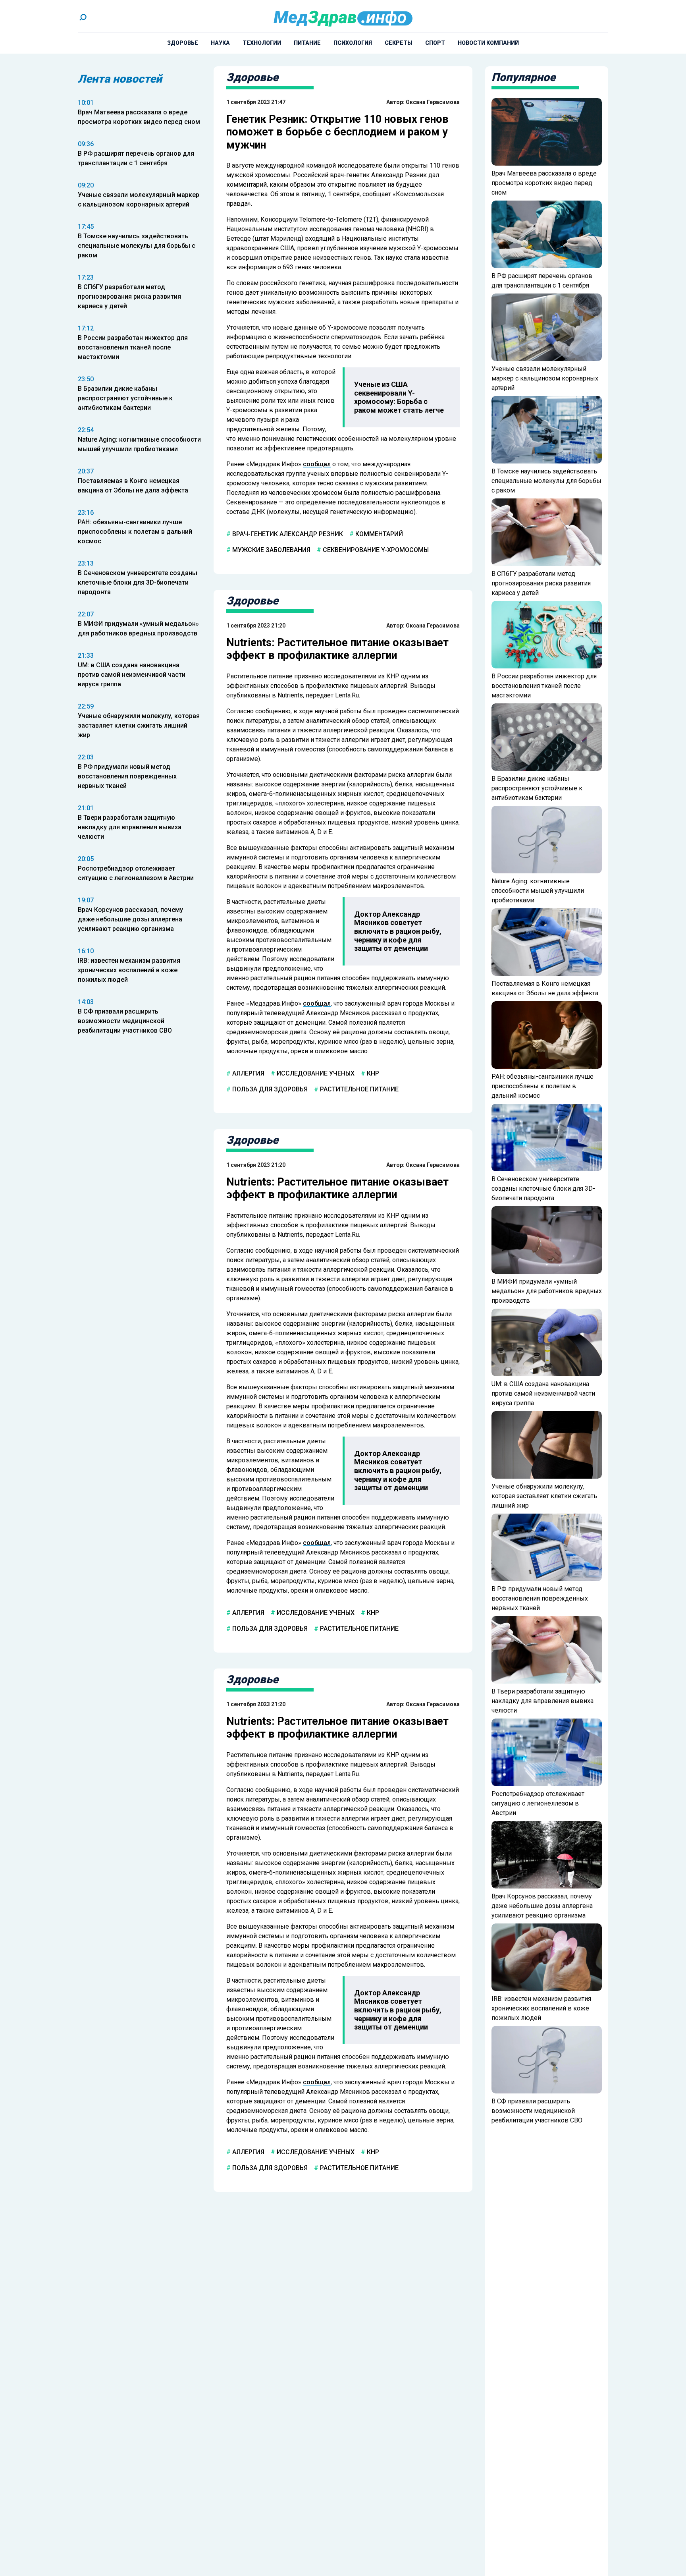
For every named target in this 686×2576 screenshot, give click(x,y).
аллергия (248, 1073)
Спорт (435, 43)
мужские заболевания (271, 550)
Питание (307, 43)
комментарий (378, 534)
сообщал (317, 464)
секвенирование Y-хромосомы (375, 550)
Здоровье (183, 43)
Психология (353, 43)
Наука (220, 43)
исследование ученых (315, 1073)
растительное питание (358, 1089)
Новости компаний (488, 43)
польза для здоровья (269, 1089)
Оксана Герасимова (433, 102)
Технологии (262, 43)
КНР (372, 1073)
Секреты (399, 43)
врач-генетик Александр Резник (287, 534)
